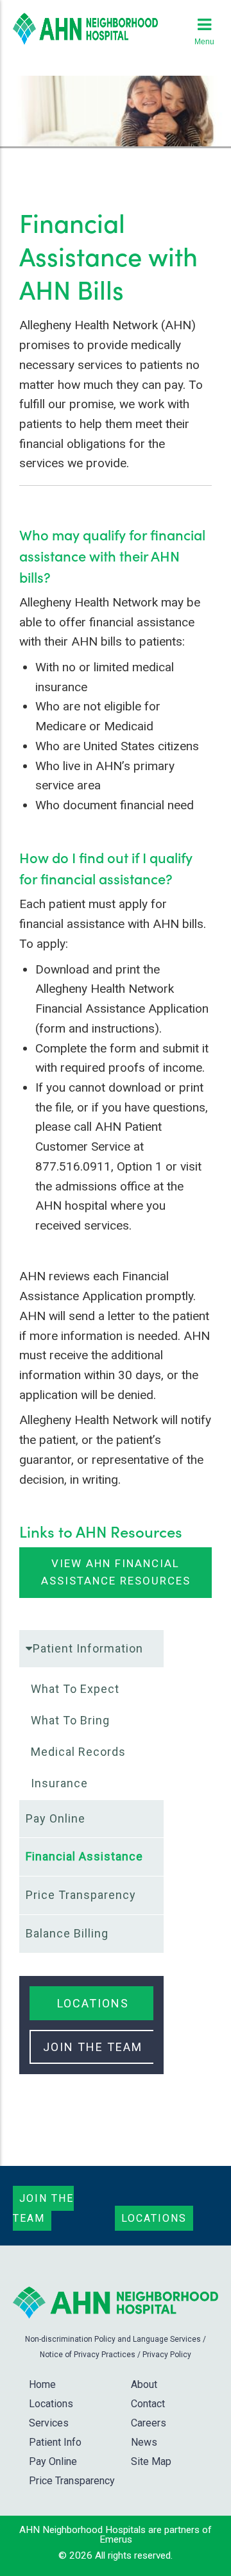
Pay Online (56, 1818)
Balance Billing (67, 1933)
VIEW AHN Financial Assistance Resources (116, 1572)
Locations (154, 2218)
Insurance (59, 1783)
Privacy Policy (167, 2355)
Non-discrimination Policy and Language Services (113, 2339)
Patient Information (88, 1648)
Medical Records (78, 1752)
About (144, 2384)
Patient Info (55, 2442)
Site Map (151, 2461)
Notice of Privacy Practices (88, 2355)
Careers (149, 2423)
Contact (148, 2404)
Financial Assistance (84, 1856)
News (144, 2442)
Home (42, 2384)
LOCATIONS (93, 2003)
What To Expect (75, 1689)
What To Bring (70, 1720)
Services (49, 2423)
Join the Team (43, 2208)
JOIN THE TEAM (93, 2047)
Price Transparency (81, 1895)
